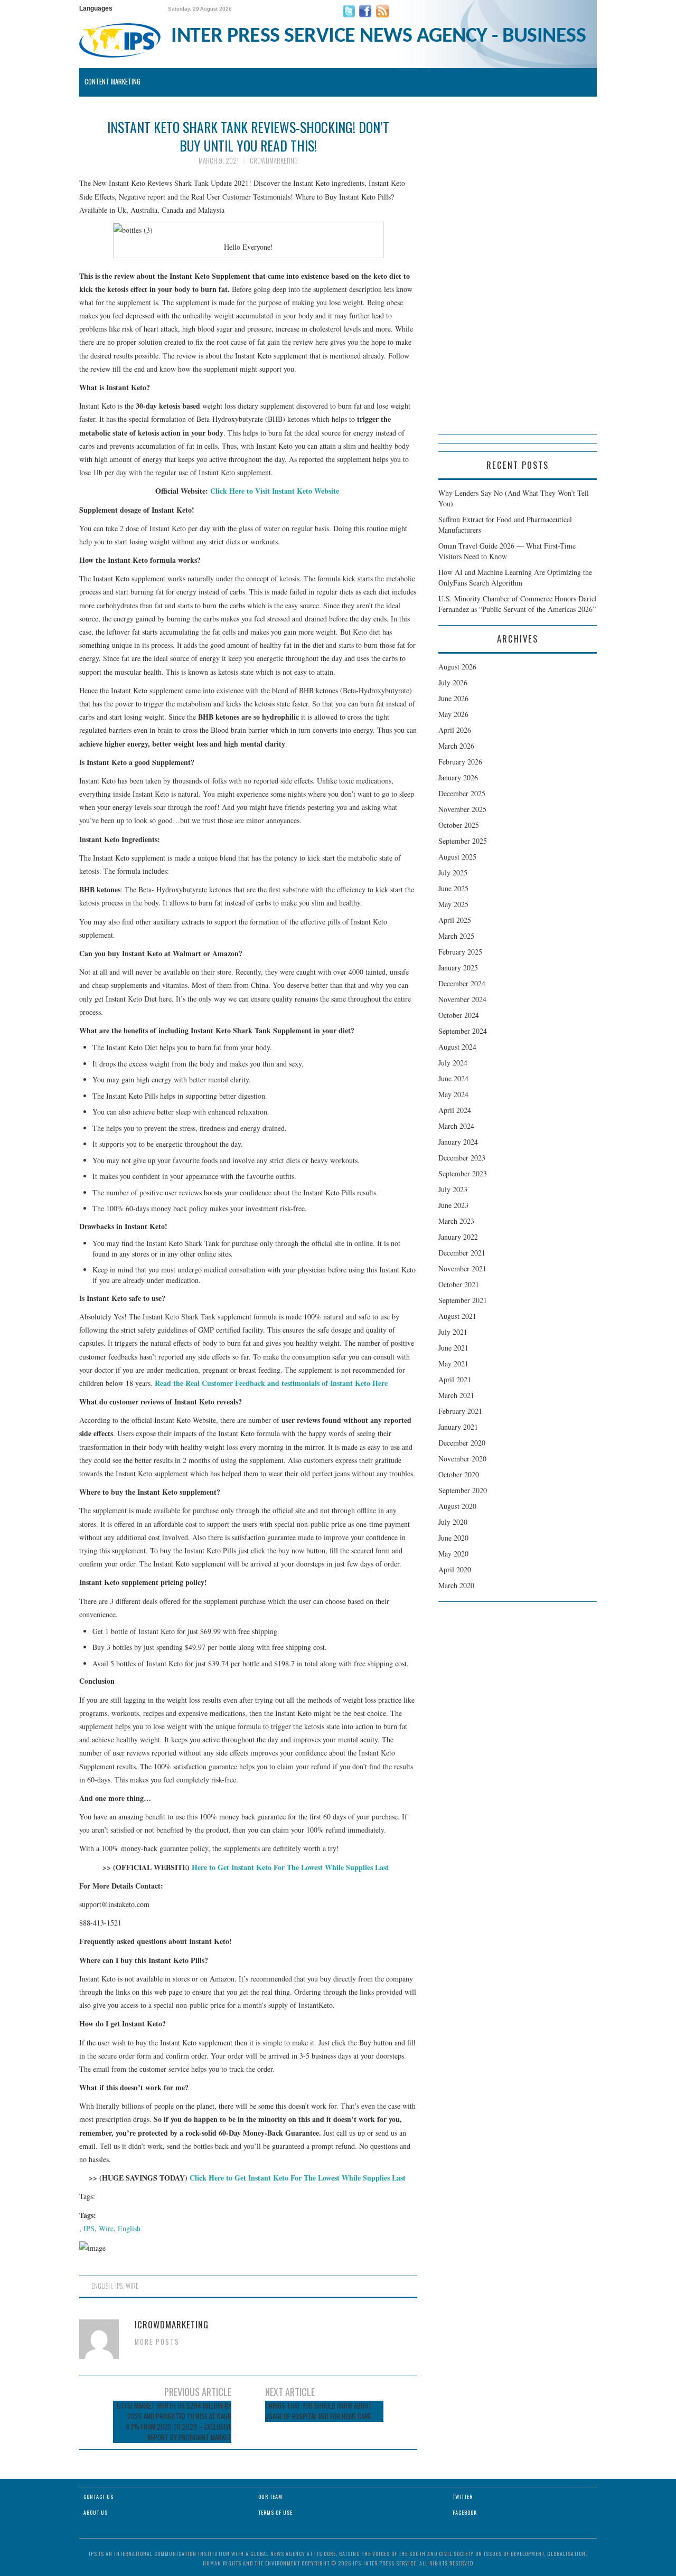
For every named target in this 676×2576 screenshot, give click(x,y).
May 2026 (453, 714)
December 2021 (462, 1253)
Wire (106, 2228)
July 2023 (453, 1189)
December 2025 (462, 793)
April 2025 (455, 920)
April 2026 (455, 730)
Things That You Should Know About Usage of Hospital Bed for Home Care (318, 2411)
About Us (96, 2512)
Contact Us (98, 2497)
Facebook (465, 2512)
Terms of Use (275, 2512)
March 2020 (456, 1585)
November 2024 (462, 999)
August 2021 (457, 1316)
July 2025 (453, 872)
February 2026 (460, 762)
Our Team (270, 2497)
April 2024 (455, 1110)
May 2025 (453, 904)
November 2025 (462, 809)
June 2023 (453, 1205)
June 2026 (453, 698)
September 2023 (463, 1173)
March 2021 (456, 1395)
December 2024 (462, 983)
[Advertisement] (518, 276)
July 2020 (453, 1522)
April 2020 (455, 1569)
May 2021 (453, 1364)
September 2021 (463, 1300)
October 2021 (459, 1284)
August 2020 (457, 1506)
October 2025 (459, 825)
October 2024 (459, 1015)
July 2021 (453, 1332)
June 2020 (453, 1538)
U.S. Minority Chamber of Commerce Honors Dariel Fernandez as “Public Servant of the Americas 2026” (518, 604)
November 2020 (462, 1459)
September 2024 (463, 1031)
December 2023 (462, 1158)
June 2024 (453, 1078)
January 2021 (458, 1427)
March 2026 (456, 746)
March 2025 (456, 936)
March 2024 (456, 1126)
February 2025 (460, 952)
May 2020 (453, 1554)
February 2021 (460, 1411)
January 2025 (458, 968)
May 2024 (453, 1094)
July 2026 (453, 682)
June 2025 (453, 888)
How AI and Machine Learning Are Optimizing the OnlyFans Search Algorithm (515, 577)
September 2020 (463, 1490)
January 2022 (458, 1237)
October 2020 (459, 1474)
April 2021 (455, 1379)
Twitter (463, 2497)
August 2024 (457, 1047)
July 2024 (453, 1063)
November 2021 (462, 1268)
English (129, 2228)
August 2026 (457, 667)
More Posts (157, 2342)
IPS (89, 2228)
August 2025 (457, 857)
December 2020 (462, 1443)
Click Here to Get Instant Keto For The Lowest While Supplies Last (299, 2178)
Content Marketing (112, 82)
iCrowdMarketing (273, 161)
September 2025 (463, 841)
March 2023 (456, 1221)
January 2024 (458, 1142)
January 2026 (458, 777)
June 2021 (453, 1348)
